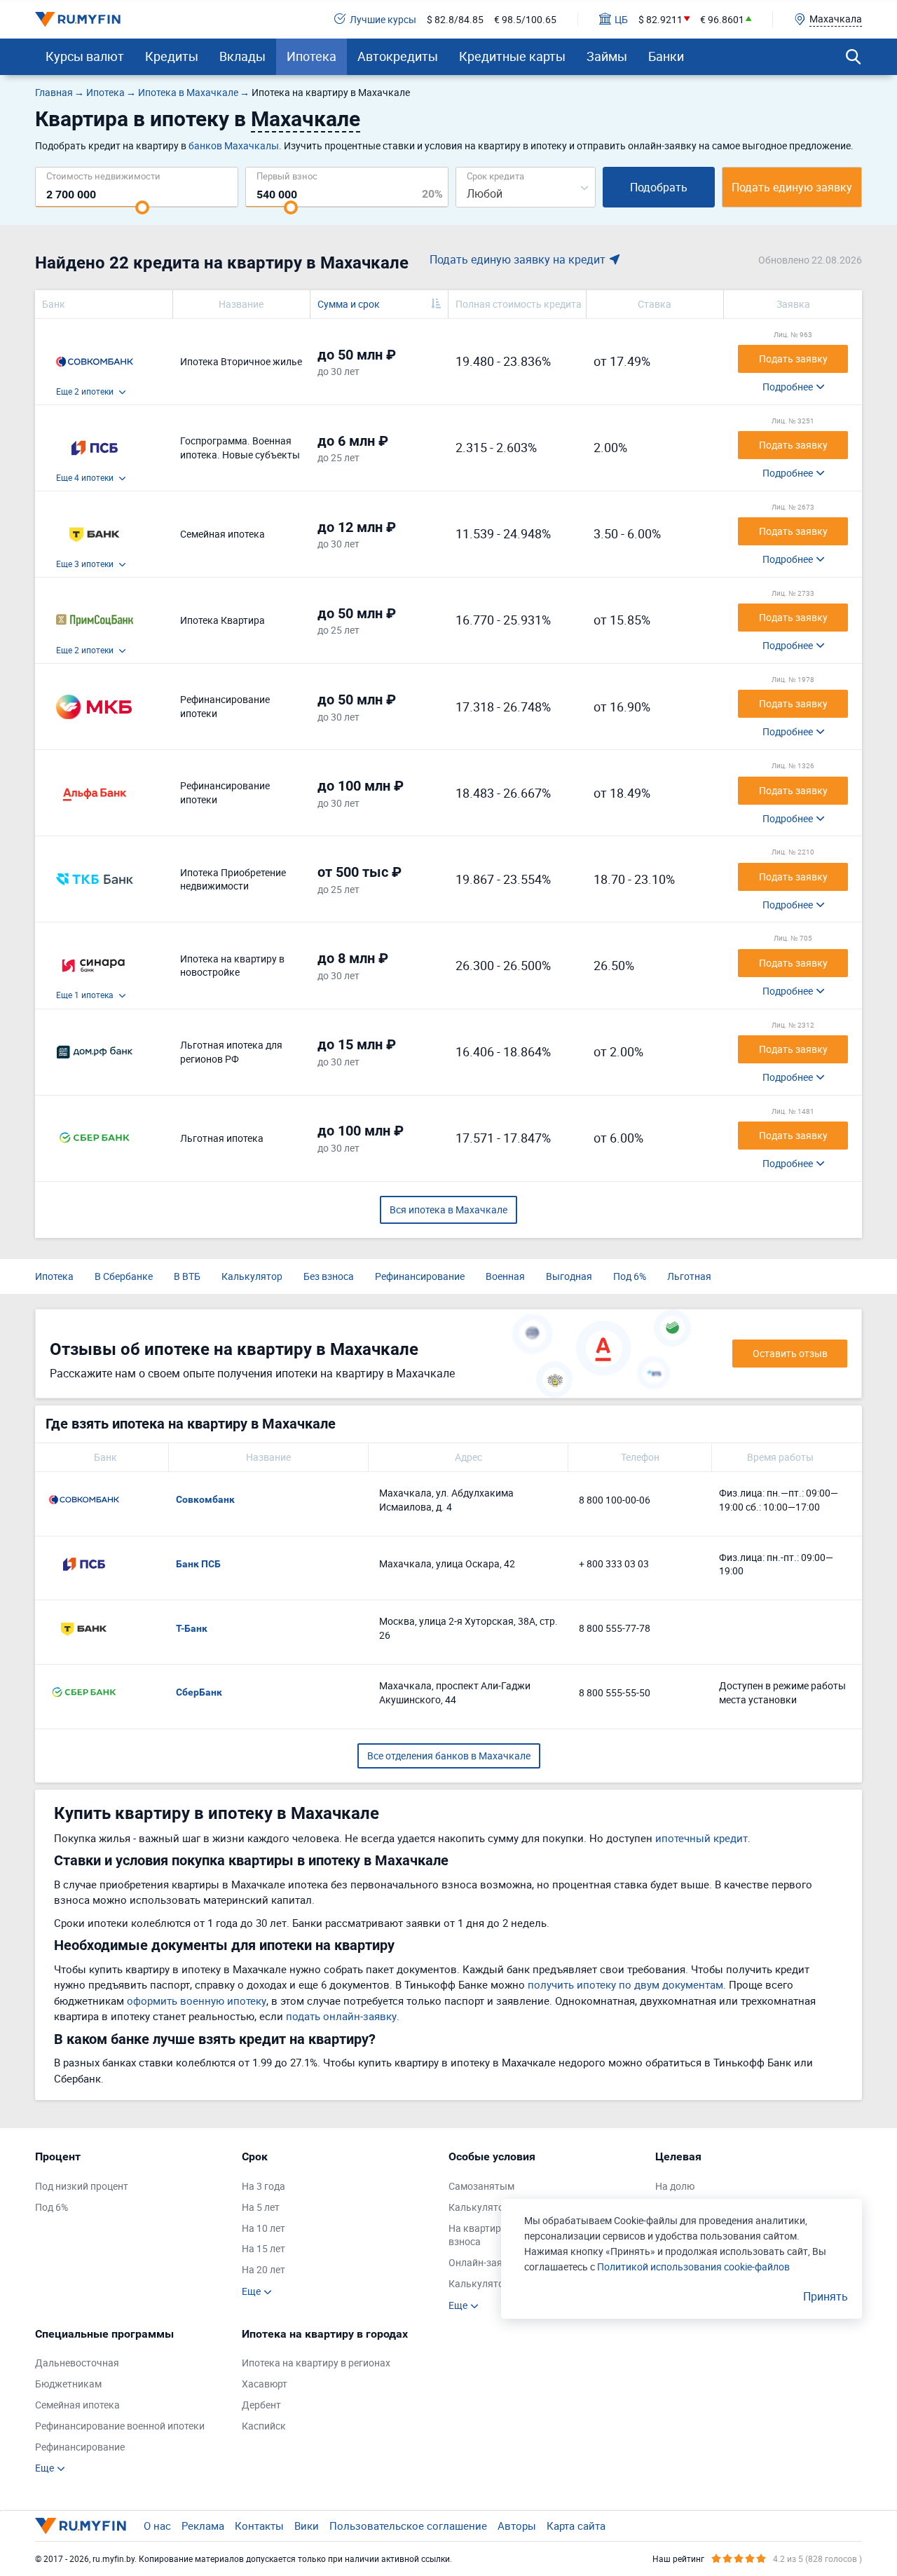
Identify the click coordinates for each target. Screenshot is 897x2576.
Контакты (259, 2526)
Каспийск (264, 2426)
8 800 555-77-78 (615, 1628)
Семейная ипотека (77, 2405)
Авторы (517, 2526)
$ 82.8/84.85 (455, 19)
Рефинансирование (420, 1276)
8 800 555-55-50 (615, 1692)
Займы (607, 56)
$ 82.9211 (660, 19)
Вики (307, 2526)
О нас (157, 2526)
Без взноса (329, 1276)
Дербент (261, 2405)
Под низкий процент (82, 2186)
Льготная (689, 1276)
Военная (505, 1276)
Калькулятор (252, 1276)
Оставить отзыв (790, 1353)
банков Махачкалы (234, 145)
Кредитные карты (512, 56)
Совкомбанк (205, 1499)
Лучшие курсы (383, 19)
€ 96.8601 (722, 19)
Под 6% (630, 1276)
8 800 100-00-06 (615, 1500)
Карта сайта (576, 2526)
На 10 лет (263, 2228)
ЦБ (621, 19)
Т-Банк (192, 1628)
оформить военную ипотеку (197, 2001)
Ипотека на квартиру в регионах (316, 2363)
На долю (675, 2186)
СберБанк (199, 1692)
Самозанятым (481, 2186)
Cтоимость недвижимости (103, 176)
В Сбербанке (124, 1276)
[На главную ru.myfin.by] (81, 2526)
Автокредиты (398, 56)
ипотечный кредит (701, 1838)
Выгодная (569, 1276)
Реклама (203, 2526)
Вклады (242, 56)
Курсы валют (85, 56)
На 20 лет (263, 2269)
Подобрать (659, 187)
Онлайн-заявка (484, 2262)
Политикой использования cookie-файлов (693, 2267)
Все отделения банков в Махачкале (449, 1756)
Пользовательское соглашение (408, 2526)
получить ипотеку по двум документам (625, 1984)
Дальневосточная (77, 2363)
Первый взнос (287, 176)
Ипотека (311, 56)
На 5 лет (261, 2207)
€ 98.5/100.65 (525, 19)
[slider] (142, 207)
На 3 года (263, 2186)
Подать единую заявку (792, 187)
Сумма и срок (349, 304)
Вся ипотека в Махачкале (448, 1209)
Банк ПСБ (198, 1564)
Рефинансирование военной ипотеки (120, 2426)
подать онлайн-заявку (341, 2016)
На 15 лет (263, 2248)
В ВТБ (187, 1276)
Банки (666, 56)
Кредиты (172, 56)
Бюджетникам (68, 2384)
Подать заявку (793, 359)
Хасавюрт (265, 2384)
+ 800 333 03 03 (614, 1563)
